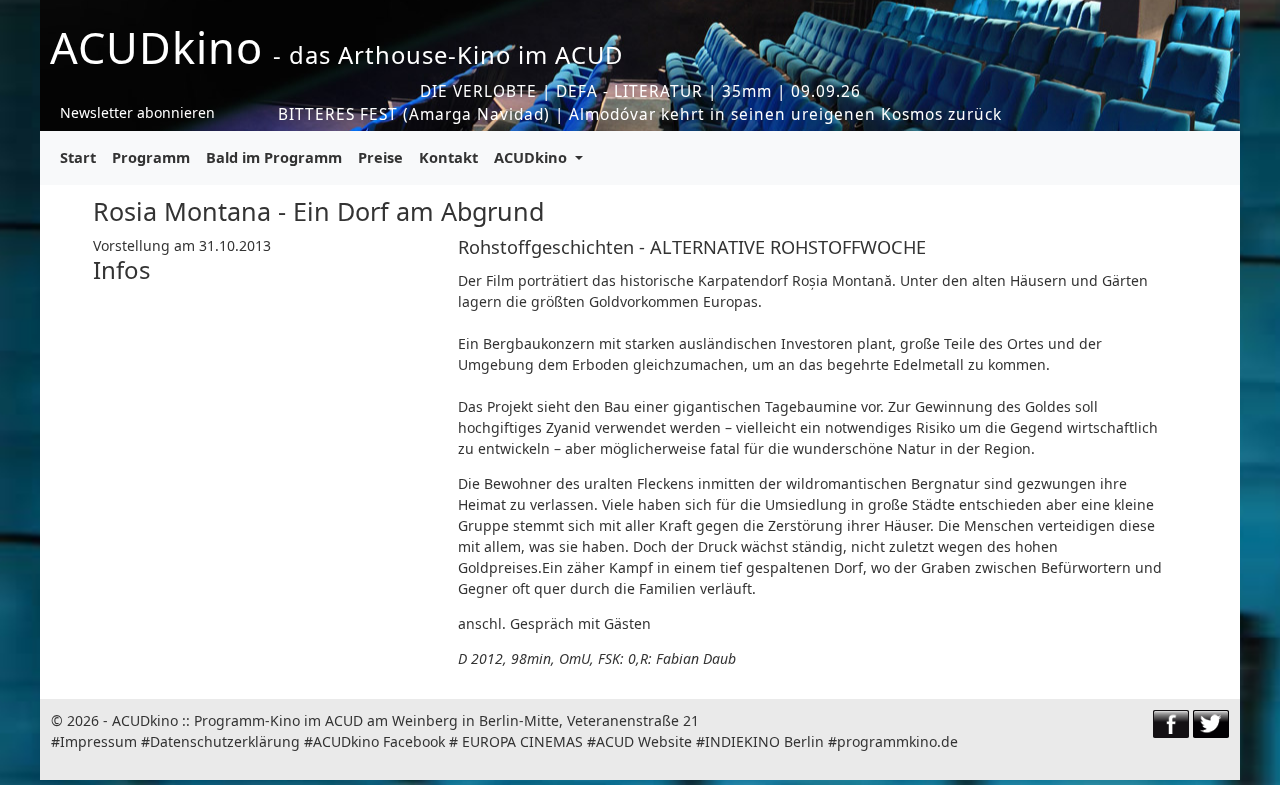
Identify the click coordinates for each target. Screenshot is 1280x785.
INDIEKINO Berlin (764, 741)
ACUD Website (644, 741)
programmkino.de (897, 741)
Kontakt (448, 157)
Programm (151, 157)
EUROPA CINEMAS (522, 741)
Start (78, 157)
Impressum (98, 741)
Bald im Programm (274, 157)
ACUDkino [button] (532, 157)
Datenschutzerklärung (225, 741)
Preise (380, 157)
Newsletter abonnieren (137, 112)
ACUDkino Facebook (379, 741)
